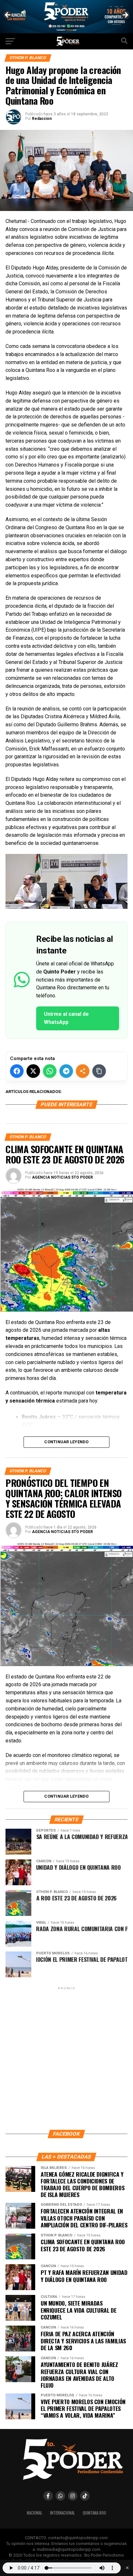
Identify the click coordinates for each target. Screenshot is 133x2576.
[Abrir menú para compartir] (83, 1071)
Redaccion (42, 119)
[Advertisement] (66, 2058)
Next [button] (125, 15)
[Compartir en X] (33, 1071)
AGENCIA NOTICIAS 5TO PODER (62, 1177)
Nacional (35, 2513)
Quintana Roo (94, 2513)
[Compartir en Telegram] (66, 1071)
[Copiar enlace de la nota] (99, 1071)
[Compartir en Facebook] (17, 1071)
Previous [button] (8, 15)
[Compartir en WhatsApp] (50, 1071)
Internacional (62, 2513)
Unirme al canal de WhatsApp (66, 1018)
